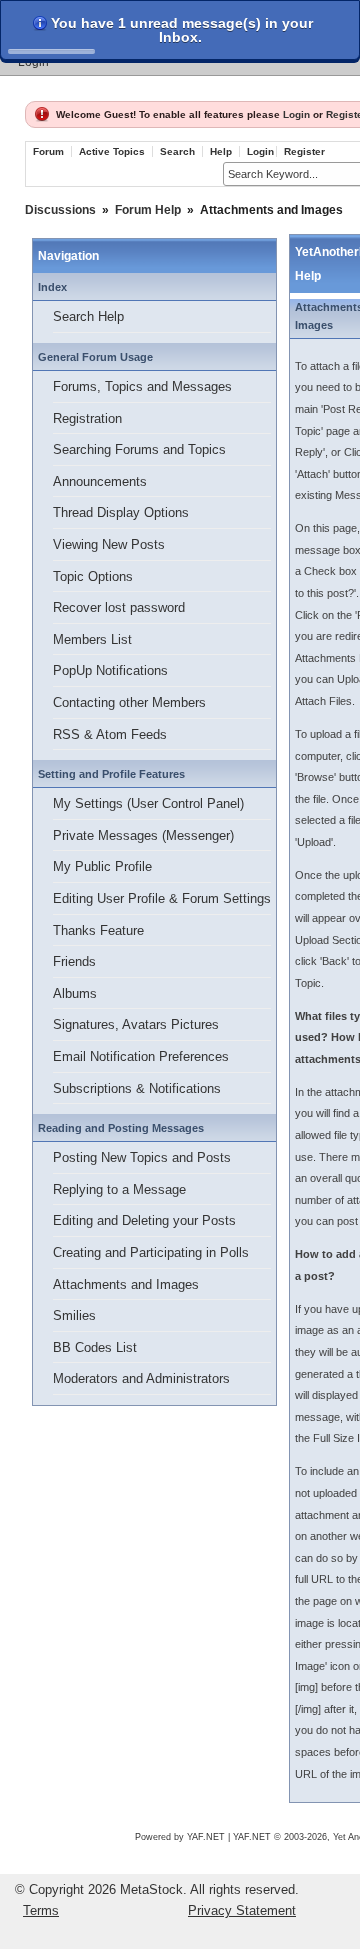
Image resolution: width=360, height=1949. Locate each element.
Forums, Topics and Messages (142, 386)
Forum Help (148, 210)
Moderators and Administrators (141, 1378)
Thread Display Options (121, 512)
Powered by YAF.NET (180, 1837)
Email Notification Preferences (141, 1056)
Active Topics (112, 151)
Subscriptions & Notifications (137, 1088)
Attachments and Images (126, 1284)
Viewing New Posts (109, 544)
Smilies (74, 1315)
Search (177, 151)
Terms (41, 1910)
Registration (87, 418)
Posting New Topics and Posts (142, 1157)
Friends (74, 961)
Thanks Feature (98, 930)
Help (221, 151)
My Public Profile (102, 866)
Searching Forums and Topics (139, 449)
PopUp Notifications (110, 670)
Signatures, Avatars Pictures (136, 1024)
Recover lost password (119, 607)
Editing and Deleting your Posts (144, 1220)
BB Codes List (95, 1347)
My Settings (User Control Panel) (148, 803)
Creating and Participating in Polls (151, 1252)
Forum (48, 151)
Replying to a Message (119, 1189)
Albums (75, 993)
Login (33, 62)
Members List (92, 639)
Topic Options (93, 576)
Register (304, 151)
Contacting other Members (129, 702)
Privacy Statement (242, 1910)
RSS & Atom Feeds (110, 734)
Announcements (100, 481)
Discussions (60, 210)
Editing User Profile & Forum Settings (162, 898)
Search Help (88, 316)
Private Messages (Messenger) (143, 835)
